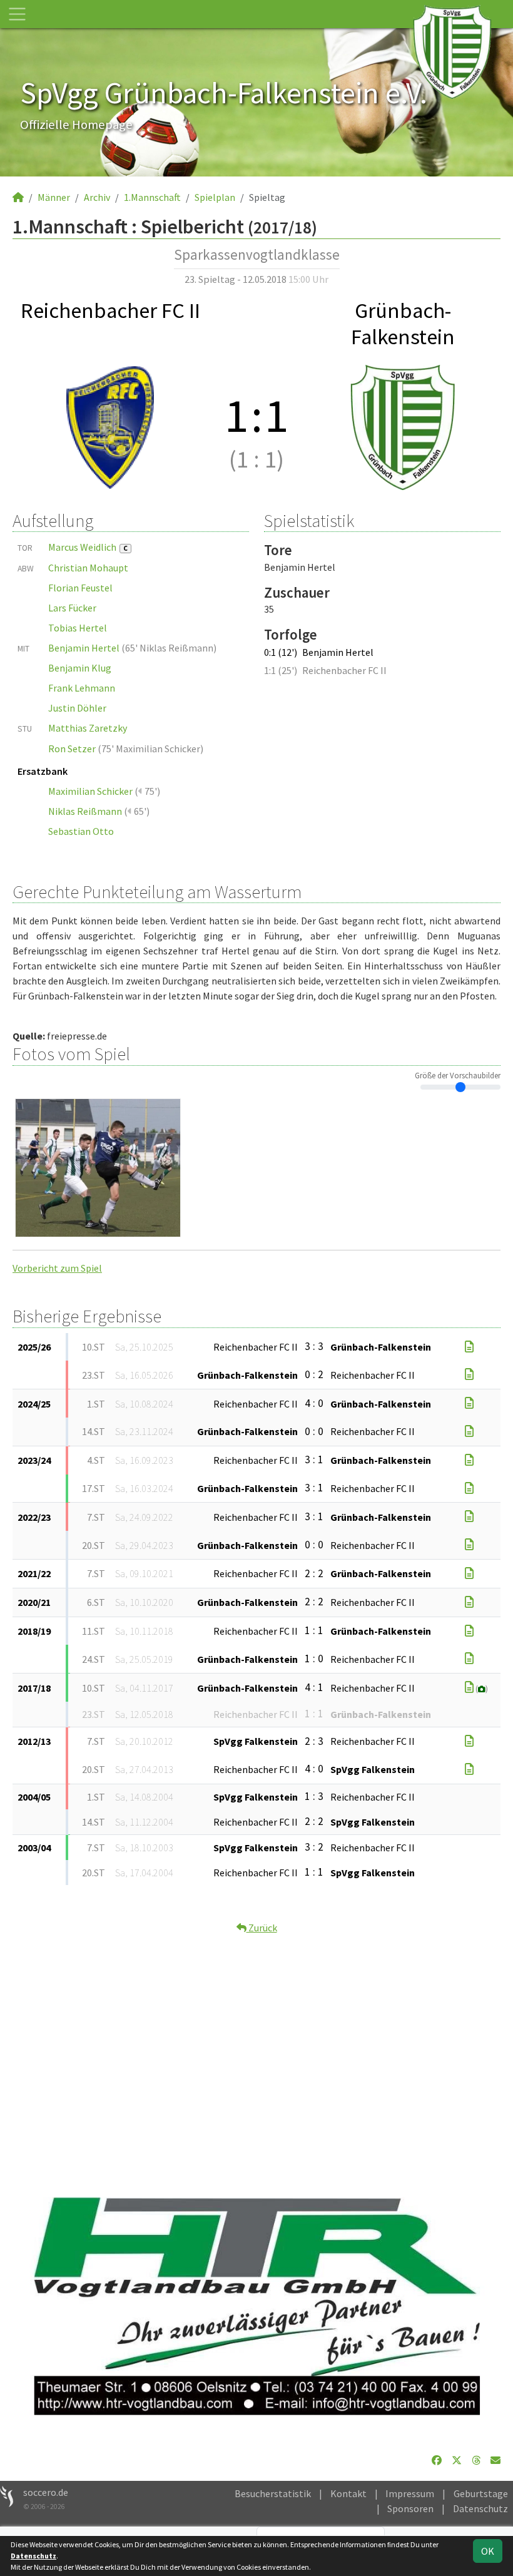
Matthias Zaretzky (88, 728)
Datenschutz (480, 2508)
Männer (54, 197)
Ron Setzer (72, 749)
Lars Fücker (72, 608)
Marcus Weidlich (88, 547)
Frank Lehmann (82, 688)
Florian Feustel (80, 588)
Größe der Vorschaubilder (458, 1075)
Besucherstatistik (273, 2493)
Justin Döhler (77, 708)
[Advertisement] (256, 2053)
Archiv (97, 197)
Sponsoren (410, 2508)
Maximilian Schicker (90, 791)
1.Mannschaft (152, 197)
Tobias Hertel (78, 628)
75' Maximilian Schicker (151, 749)
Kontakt (348, 2493)
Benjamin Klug (80, 668)
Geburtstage (481, 2493)
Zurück (262, 1928)
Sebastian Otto (81, 831)
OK (488, 2551)
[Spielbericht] (469, 1347)
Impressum (410, 2493)
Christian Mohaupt (88, 568)
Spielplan (215, 197)
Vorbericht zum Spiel (57, 1268)
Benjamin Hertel (84, 648)
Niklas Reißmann (85, 811)
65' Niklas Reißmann (169, 648)
